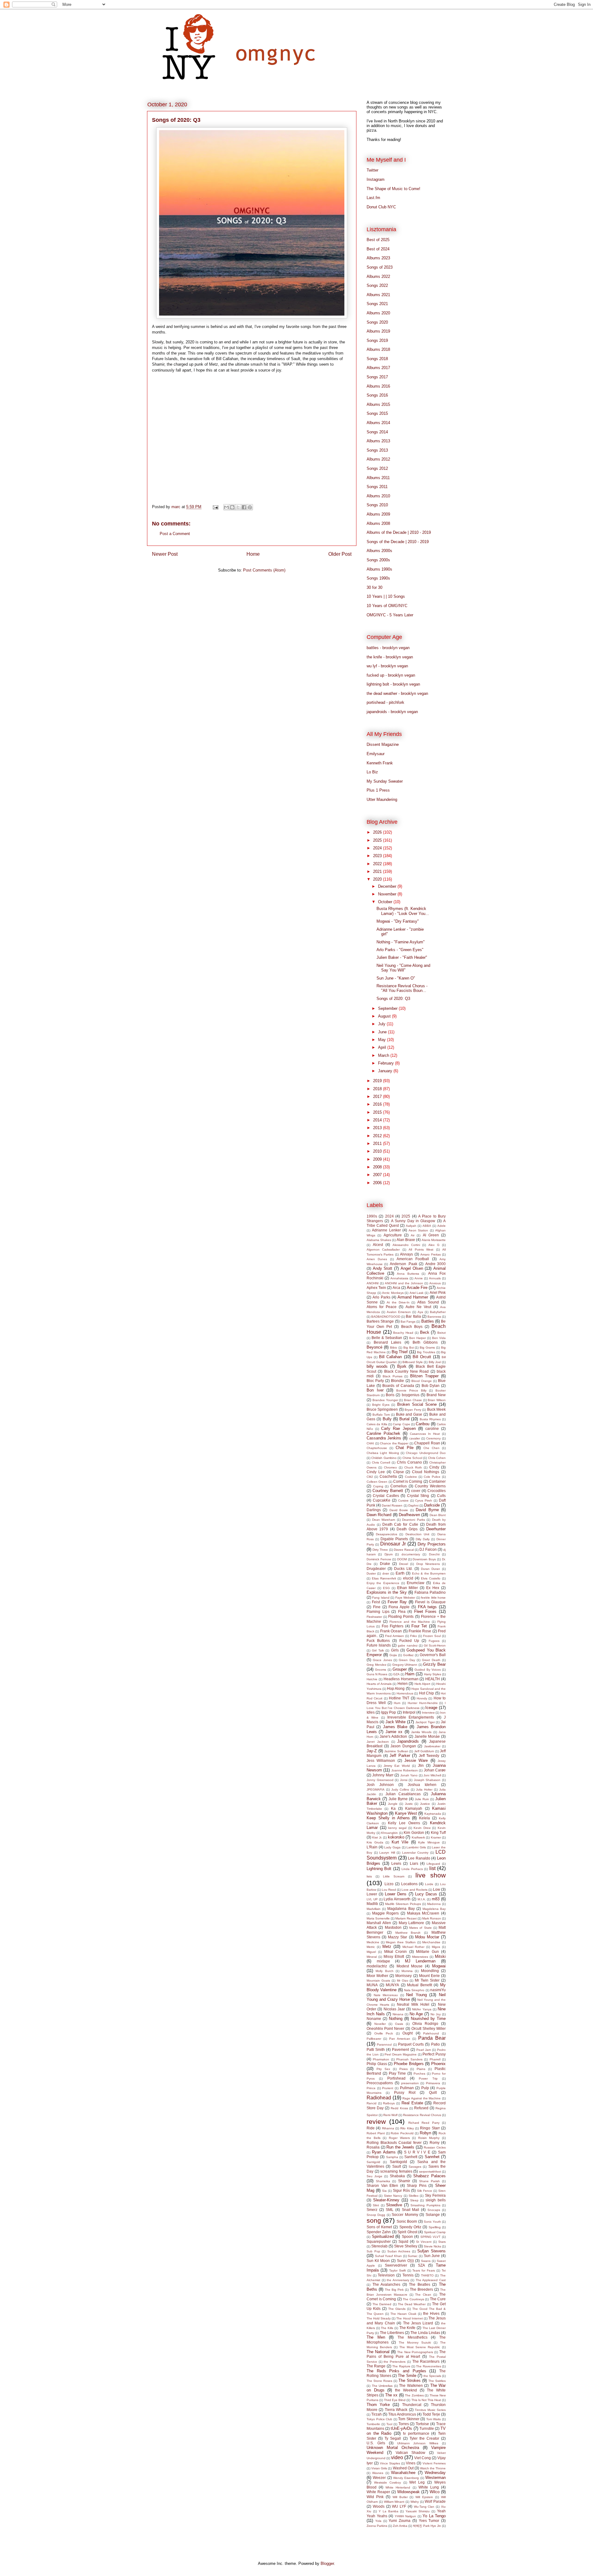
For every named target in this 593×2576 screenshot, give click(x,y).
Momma (407, 1971)
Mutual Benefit (420, 1985)
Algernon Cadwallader (383, 1250)
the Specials (432, 2376)
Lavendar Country (415, 1853)
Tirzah (376, 2414)
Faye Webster (405, 1598)
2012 (378, 1136)
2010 (378, 1151)
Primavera (433, 2083)
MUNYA (392, 1985)
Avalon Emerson (399, 1312)
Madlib (372, 1904)
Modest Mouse (410, 1966)
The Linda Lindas (425, 2333)
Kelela (425, 1818)
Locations (409, 1884)
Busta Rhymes (430, 1419)
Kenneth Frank (380, 763)
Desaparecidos (387, 1534)
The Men (376, 2337)
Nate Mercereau (386, 1995)
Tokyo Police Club (379, 2419)
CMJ (370, 1477)
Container (437, 1481)
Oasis (399, 2024)
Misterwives (420, 1957)
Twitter (372, 170)
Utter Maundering (382, 799)
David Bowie (399, 1510)
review (376, 2121)
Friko (414, 1636)
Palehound (431, 2033)
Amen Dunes (377, 1259)
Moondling (430, 1971)
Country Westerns (430, 1486)
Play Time (397, 2073)
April (383, 1047)
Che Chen (431, 1448)
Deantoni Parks (414, 1520)
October (386, 902)
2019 (378, 1081)
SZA (421, 2265)
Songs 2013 (377, 450)
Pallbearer (374, 2039)
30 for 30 (374, 587)
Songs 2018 (377, 359)
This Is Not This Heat (426, 2400)
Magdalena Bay (401, 1909)
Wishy (415, 2502)
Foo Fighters (393, 1626)
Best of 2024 (378, 249)
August (385, 1016)
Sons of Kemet (379, 2227)
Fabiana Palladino (430, 1592)
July (382, 1024)
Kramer (436, 1837)
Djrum (389, 1554)
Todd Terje (431, 2414)
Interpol (409, 1712)
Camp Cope (401, 1424)
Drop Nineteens (428, 1564)
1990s (372, 1216)
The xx (391, 2395)
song (374, 2220)
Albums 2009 (378, 514)
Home (253, 554)
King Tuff (438, 1832)
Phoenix (438, 2064)
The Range (376, 2366)
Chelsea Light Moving (383, 1453)
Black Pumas (393, 1376)
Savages (415, 2167)
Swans (426, 2261)
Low (437, 1889)
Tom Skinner (409, 2419)
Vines (411, 2463)
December (388, 886)
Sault (397, 2166)
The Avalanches (387, 2284)
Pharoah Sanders (409, 2059)
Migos (436, 1947)
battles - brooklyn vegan (388, 648)
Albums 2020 (378, 313)
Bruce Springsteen (382, 1409)
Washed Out (403, 2468)
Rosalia (373, 2147)
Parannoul (384, 2045)
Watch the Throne (433, 2468)
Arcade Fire (417, 1288)
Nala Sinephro (414, 1990)
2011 (378, 1143)
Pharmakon (381, 2059)
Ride (371, 2128)
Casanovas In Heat (425, 1434)
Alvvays (406, 1254)
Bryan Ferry (413, 1410)
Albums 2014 (378, 423)
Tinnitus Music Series (430, 2410)
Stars (442, 2242)
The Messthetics (412, 2337)
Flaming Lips (378, 1611)
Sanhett (411, 2157)
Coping (378, 1486)
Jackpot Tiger (425, 1722)
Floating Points (401, 1616)
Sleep (414, 2200)
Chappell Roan (427, 1443)
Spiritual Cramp (435, 2232)
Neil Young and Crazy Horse (406, 1997)
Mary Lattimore (412, 1923)
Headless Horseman (401, 1679)
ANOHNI (373, 1283)
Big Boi (409, 1348)
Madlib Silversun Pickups (403, 1904)
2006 (378, 1183)
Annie (419, 1278)
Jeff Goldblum (424, 1751)
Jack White (396, 1722)
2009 (378, 1159)
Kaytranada (433, 1814)
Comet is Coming (408, 1481)
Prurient (388, 2088)
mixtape (383, 1961)
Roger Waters (399, 2138)
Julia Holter (424, 1790)
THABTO (427, 2275)
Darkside (432, 1505)
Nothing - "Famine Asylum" (401, 942)
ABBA (427, 1226)
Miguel (371, 1952)
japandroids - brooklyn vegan (392, 712)
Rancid (372, 2103)
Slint (376, 2205)
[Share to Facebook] (244, 507)
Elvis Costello (431, 1578)
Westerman (435, 2478)
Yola (378, 2521)
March (384, 1055)
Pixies (404, 2069)
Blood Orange (422, 1381)
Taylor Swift (397, 2270)
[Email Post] (215, 507)
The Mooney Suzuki (415, 2342)
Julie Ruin (422, 1799)
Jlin (421, 1765)
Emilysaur (376, 754)
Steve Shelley (406, 2246)
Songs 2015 (377, 413)
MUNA (372, 1985)
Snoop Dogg (376, 2215)
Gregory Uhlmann (405, 1665)
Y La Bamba (389, 2511)
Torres (404, 2424)
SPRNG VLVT (431, 2237)
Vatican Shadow (410, 2453)
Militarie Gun (427, 1951)
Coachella (388, 1476)
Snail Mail (411, 2210)
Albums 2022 (378, 276)
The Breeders (421, 2289)
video (397, 2457)
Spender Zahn (379, 2232)
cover (416, 1491)
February (387, 1063)
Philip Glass (377, 2064)
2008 (378, 1167)
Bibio (394, 1348)
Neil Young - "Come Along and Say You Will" (403, 968)
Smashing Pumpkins (425, 2205)
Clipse (399, 1472)
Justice (425, 1804)
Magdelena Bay (434, 1909)
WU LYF (399, 2506)
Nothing (396, 2019)
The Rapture (401, 2366)
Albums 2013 (378, 441)
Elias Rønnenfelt (384, 1578)
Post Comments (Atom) (264, 570)
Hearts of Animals (379, 1684)
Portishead (396, 2078)
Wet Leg (417, 2482)
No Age (416, 2014)
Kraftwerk (418, 1837)
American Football (413, 1259)
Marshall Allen (379, 1923)
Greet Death (431, 1660)
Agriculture (393, 1235)
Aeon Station (418, 1230)
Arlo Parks (381, 1297)
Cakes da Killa (377, 1424)
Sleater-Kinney (386, 2200)
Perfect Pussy (434, 2054)
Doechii (434, 1554)
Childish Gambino (384, 1458)
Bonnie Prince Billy (411, 1390)
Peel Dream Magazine (401, 2054)
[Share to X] (238, 507)
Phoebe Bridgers (409, 2064)
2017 (378, 1097)
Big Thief (400, 1352)
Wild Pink (375, 2497)
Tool (389, 2424)
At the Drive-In (398, 1302)
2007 (378, 1175)
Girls (395, 1650)
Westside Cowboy (387, 2482)
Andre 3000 (435, 1264)
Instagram (376, 179)
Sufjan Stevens (431, 2251)
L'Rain (372, 1847)
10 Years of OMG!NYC (387, 606)
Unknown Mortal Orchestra (393, 2448)
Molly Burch (384, 1971)
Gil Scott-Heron (435, 1645)
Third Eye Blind (395, 2400)
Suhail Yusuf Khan (388, 2256)
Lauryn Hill (387, 1853)
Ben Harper (418, 1338)
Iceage (431, 1708)
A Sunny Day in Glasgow (413, 1221)
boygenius (411, 1395)
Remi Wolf (390, 2115)
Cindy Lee (376, 1472)
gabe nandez (408, 1645)
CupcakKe (382, 1500)
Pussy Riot (405, 2092)
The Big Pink (394, 2290)
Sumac (413, 2256)
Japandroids (408, 1741)
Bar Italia (413, 1316)
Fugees (434, 1641)
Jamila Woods (421, 1732)
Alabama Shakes (379, 1240)
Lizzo (389, 1884)
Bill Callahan (390, 1357)
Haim (410, 1674)
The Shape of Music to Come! (393, 189)
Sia (384, 2191)
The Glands (397, 2309)
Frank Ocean (391, 1631)
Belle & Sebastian (387, 1338)
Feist (376, 1602)
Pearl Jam (424, 2050)
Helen (403, 1683)
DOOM (402, 1559)
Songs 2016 (377, 395)
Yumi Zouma (400, 2521)
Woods (379, 2506)
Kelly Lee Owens (404, 1823)
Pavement (400, 2049)
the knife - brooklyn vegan (390, 657)
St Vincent (424, 2242)
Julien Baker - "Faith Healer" (402, 957)
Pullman (407, 2088)
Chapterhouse (377, 1448)
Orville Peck (384, 2033)
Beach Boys (412, 1326)
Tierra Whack (396, 2410)
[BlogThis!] (232, 507)
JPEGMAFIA (376, 1790)
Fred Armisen (395, 1636)
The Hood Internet (409, 2318)
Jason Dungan (403, 1746)
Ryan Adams (384, 2152)
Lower (372, 1894)
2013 (378, 1128)
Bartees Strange (380, 1321)
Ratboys (389, 2103)
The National (378, 2352)
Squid (403, 2241)
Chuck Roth (413, 1467)
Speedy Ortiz (410, 2227)
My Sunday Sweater (385, 781)
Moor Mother (377, 1976)
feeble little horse (433, 1598)
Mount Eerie (429, 1976)
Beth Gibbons (425, 1342)
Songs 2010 (377, 505)
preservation (410, 2083)
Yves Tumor (429, 2521)
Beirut (442, 1333)
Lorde (429, 1884)
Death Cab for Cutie (400, 1524)
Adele (442, 1226)
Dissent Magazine (383, 744)
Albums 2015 (378, 404)
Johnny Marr (383, 1775)
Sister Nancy (393, 2196)
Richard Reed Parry (424, 2123)
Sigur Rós (401, 2190)
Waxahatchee (403, 2473)
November (388, 894)
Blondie (397, 1381)
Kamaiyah (414, 1808)
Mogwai (439, 1966)
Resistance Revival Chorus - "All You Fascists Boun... (402, 988)
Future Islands (379, 1645)
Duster (371, 1573)
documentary (411, 1554)
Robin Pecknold (402, 2133)
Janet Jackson (378, 1742)
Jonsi (404, 1780)
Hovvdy (422, 1698)
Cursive (403, 1501)
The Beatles (420, 2284)
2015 (378, 1112)
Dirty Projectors (432, 1544)
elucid (408, 1578)
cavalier (415, 1438)
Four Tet (419, 1626)
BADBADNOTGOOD (386, 1317)
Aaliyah (411, 1226)
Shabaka (397, 2176)
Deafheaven (409, 1515)
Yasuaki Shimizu (418, 2511)
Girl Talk (378, 1650)
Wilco (435, 2492)
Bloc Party (375, 1381)
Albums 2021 (378, 295)
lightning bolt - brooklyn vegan (393, 684)
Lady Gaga (392, 1847)
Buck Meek (436, 1409)
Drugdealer (376, 1569)
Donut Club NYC (381, 207)
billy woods (377, 1366)
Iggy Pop (389, 1712)
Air (413, 1235)
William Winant (394, 2502)
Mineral (372, 1957)
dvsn (386, 1573)
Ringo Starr (430, 2128)
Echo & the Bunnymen (429, 1573)
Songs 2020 (377, 322)
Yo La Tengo (434, 2516)
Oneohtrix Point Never (385, 2028)
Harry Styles (433, 1674)
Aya (420, 1312)
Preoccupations (380, 2083)
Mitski (440, 1956)
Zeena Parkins (377, 2526)
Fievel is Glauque (430, 1602)
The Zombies (414, 2395)
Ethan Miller (408, 1588)
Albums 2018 (378, 349)
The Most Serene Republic (420, 2347)
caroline (432, 1428)
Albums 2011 (378, 478)
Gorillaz (408, 1655)
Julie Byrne (398, 1799)
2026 (378, 832)
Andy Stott (383, 1268)
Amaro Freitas (430, 1254)
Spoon (407, 2236)
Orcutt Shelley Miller (429, 2028)
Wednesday (435, 2473)
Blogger (327, 2563)
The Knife (408, 2328)
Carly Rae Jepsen (398, 1428)
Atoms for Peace (382, 1307)
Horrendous (405, 1693)
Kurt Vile (400, 1842)
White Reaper (378, 2492)
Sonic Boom (407, 2221)
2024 (378, 848)
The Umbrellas (382, 2386)
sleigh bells (436, 2200)
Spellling (435, 2227)
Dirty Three (380, 1550)
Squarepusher (379, 2241)
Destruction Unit (417, 1534)
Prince (371, 2088)
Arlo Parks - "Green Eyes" (400, 950)
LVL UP (372, 1899)
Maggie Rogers (386, 1913)
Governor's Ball (433, 1655)
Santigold (373, 2162)
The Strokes (410, 2380)
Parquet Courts (411, 2044)
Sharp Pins (417, 2185)
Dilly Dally (423, 1539)
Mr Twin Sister (427, 1980)
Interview (428, 1713)
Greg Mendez (376, 1665)
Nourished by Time (428, 2019)
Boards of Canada (398, 1386)
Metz (387, 1947)
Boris (390, 1395)
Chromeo (390, 1467)
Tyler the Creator (424, 2438)
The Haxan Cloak (403, 2314)
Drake (385, 1564)
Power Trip (428, 2079)
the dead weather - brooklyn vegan (397, 693)
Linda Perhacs (412, 1869)
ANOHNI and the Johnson (404, 1283)
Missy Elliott (394, 1956)
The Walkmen (411, 2385)
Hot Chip (427, 1693)
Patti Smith (376, 2049)
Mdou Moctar (427, 1937)
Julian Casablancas (403, 1794)
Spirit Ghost (407, 2232)
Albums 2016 (378, 386)
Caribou (423, 1424)
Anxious (435, 1283)
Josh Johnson (380, 1785)
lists (369, 1876)
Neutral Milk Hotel (413, 2004)
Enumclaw (416, 1583)
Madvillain (374, 1909)
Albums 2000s (379, 551)
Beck (425, 1332)
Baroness (434, 1317)
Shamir (404, 2181)
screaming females (396, 2171)
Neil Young (416, 1995)
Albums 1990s (379, 569)
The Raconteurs (426, 2361)
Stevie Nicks (432, 2246)
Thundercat (412, 2405)
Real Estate (412, 2103)
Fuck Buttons (378, 1641)
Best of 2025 (378, 240)
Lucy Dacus (426, 1894)
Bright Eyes (381, 1405)
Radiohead (379, 2098)
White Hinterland (398, 2487)
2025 (378, 840)
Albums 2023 (378, 258)
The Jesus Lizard (418, 2323)
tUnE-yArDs (401, 2428)
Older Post (340, 554)
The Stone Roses (379, 2381)
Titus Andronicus (402, 2414)
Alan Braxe (406, 1240)
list (432, 1868)
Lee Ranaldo (419, 1858)
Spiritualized (383, 2236)
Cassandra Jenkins (384, 1438)
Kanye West (406, 1813)
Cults (441, 1496)
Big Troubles (426, 1352)
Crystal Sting (418, 1496)
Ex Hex (433, 1588)
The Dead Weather (412, 2304)
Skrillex (414, 2196)
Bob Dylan (431, 1386)
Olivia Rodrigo (425, 2023)
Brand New (436, 1395)
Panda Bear (432, 2038)
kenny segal (397, 1828)
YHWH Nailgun (406, 2516)
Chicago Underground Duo (426, 1453)
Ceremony (433, 1438)
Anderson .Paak (404, 1264)
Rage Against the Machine (422, 2098)
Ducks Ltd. (403, 1569)
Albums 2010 (378, 496)
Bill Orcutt (422, 1357)
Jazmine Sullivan (396, 1751)
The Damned (382, 2304)
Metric (371, 1947)
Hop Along (396, 1688)
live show (431, 1875)
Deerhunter (436, 1529)
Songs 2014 (377, 432)
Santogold (398, 2162)
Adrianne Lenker (386, 1230)
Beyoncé (374, 1347)
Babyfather (438, 1312)
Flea (402, 1611)
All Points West (421, 1250)
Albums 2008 (378, 523)
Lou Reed (389, 1890)
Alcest (378, 1245)
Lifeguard (433, 1864)
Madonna (434, 1904)
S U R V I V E (417, 2152)
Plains (421, 2069)
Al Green (431, 1235)
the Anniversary (398, 2280)
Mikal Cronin (395, 1951)
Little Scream (394, 1876)
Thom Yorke (378, 2405)
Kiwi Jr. (377, 1837)
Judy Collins (400, 1790)
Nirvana (398, 2014)
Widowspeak (408, 2492)
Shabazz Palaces (429, 2176)
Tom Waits (434, 2419)
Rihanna (388, 2128)
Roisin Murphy (429, 2138)
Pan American (400, 2039)
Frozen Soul (432, 1636)
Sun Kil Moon (378, 2261)
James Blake (395, 1727)
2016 (378, 1104)
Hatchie (372, 1679)
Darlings (374, 1510)
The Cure (438, 2299)
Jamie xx (394, 1732)
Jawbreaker (432, 1746)
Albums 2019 (378, 331)
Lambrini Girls (416, 1847)
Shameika (383, 2181)
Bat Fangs (408, 1322)
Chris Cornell (381, 1462)
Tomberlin (373, 2424)
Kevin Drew (422, 1828)
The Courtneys (413, 2299)
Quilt (433, 2092)
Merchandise (431, 1942)
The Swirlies (437, 2381)
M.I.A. (422, 1899)
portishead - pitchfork (385, 702)
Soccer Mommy (405, 2215)
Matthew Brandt (408, 1933)
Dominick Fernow (379, 1559)
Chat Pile (405, 1448)
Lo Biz (372, 772)
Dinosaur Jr (393, 1544)
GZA (396, 1674)
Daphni (413, 1505)
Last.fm (373, 198)
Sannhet (432, 2157)
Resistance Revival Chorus (422, 2115)
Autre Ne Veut (418, 1307)
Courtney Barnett (388, 1491)
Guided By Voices (428, 1670)
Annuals (435, 1278)
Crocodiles (437, 1491)
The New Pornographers (415, 2352)
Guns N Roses (377, 1674)
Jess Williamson (381, 1760)
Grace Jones (382, 1660)
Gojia (393, 1655)
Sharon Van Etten (382, 2185)
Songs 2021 (377, 304)
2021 (378, 871)
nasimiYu (438, 1990)
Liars (414, 1863)
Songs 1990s (378, 578)
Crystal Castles (386, 1496)
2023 (378, 856)
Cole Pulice (432, 1477)
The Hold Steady (379, 2318)
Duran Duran (431, 1569)
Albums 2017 (378, 368)
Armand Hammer (413, 1297)
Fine (377, 1607)
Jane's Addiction (393, 1736)
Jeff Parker (400, 1756)
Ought (408, 2033)
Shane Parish (429, 2181)
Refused (421, 2108)
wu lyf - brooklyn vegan (387, 666)
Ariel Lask (417, 1293)
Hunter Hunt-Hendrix (423, 1703)
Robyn (425, 2133)
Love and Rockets (414, 1890)
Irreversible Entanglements (411, 1717)
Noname (374, 2019)
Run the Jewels (400, 2147)
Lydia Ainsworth (397, 1899)
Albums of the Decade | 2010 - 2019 (399, 532)
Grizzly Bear (434, 1664)
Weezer (379, 2478)
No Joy (436, 2014)
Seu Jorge (374, 2176)
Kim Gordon (414, 1832)
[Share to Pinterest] (250, 507)
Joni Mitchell (432, 1775)
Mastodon (393, 1927)
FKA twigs (427, 1607)
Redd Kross (399, 2108)
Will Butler (400, 2497)
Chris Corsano (409, 1462)
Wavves (378, 2473)
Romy (435, 2142)
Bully (387, 1419)
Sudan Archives (399, 2251)
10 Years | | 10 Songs (386, 596)
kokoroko (396, 1837)
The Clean (423, 2295)
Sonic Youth (432, 2222)
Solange (433, 2215)
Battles (428, 1321)
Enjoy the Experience (383, 1583)
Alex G (434, 1245)
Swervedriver (396, 2265)
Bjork (402, 1366)
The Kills (387, 2328)
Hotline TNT (399, 1698)
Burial (404, 1419)
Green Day (407, 1660)
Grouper (400, 1669)
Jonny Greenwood (380, 1780)
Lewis (396, 1863)
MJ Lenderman (420, 1961)
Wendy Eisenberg (406, 2478)
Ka (393, 1808)
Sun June (432, 2256)
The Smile (407, 2376)
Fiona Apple (399, 1607)
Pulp (425, 2088)
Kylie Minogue (429, 1842)
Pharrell (435, 2059)
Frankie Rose (420, 1631)
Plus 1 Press (378, 790)
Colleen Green (377, 1482)
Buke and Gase (409, 1414)
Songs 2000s (378, 560)
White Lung (429, 2487)
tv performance (416, 2433)
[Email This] (226, 507)
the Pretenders (395, 2362)
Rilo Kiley (407, 2128)
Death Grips (407, 1529)
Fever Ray (397, 1602)
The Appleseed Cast (431, 2280)
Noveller (380, 2024)
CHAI (370, 1443)
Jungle (393, 1804)
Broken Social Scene (417, 1404)
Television (386, 2275)
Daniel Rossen (392, 1505)
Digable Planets (394, 1539)
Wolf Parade (435, 2501)
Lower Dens (396, 1894)
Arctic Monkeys (393, 1293)
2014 (378, 1120)
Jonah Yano (409, 1775)
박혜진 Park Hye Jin (427, 2526)
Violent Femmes (434, 2463)
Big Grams (427, 1348)
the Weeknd (406, 2390)
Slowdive (394, 2205)
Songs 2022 (377, 285)
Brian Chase (413, 1400)
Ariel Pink (438, 1292)
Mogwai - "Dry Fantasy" (398, 921)
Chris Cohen (437, 1458)
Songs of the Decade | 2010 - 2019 (398, 542)
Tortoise (422, 2424)
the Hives (431, 2313)
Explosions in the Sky (387, 1592)
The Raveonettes (428, 2366)
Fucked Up (409, 1641)
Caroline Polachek (383, 1433)
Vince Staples (390, 2463)
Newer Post (165, 554)
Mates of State (421, 1928)
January (386, 1071)
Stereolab (379, 2246)
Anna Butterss (408, 1274)
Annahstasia (399, 1278)
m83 (436, 1899)
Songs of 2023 (380, 267)
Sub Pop (373, 2251)
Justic (409, 1804)
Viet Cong (423, 2458)
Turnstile (427, 2428)
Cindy (434, 1467)
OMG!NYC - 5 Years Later (390, 615)
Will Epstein (424, 2497)
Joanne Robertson (405, 1770)
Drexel (404, 1564)
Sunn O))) (405, 2261)
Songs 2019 (377, 340)
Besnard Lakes (388, 1342)
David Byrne (427, 1510)
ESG (386, 1588)
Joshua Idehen (422, 1785)
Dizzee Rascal (404, 1550)
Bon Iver (375, 1390)
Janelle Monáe (427, 1736)
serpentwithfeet (430, 2172)
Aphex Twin (376, 1288)
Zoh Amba (400, 2526)
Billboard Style (413, 1362)
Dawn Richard (379, 1515)
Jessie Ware (416, 1760)
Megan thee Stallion (401, 1942)
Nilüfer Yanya (422, 2009)
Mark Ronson (432, 1918)
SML (390, 2210)
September (388, 1008)
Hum (397, 1703)
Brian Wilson (437, 1400)
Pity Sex (383, 2069)
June (383, 1032)
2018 (378, 1089)
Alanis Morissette (434, 1240)
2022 (378, 864)
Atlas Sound (428, 1302)
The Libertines (392, 2333)
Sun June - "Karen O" (396, 978)
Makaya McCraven (423, 1913)
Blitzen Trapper (424, 1376)
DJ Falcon (428, 1549)
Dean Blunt (438, 1515)
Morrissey (404, 1976)
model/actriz (377, 1966)
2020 (378, 879)
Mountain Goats (378, 1981)
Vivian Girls (379, 2468)
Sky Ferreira (435, 2195)
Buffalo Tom (381, 1415)
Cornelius (399, 1486)
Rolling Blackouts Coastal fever (394, 2142)
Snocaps (434, 2210)
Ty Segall (393, 2438)
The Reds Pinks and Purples (396, 2371)
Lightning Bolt (379, 1869)
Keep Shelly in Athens (388, 1818)
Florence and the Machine (410, 1622)
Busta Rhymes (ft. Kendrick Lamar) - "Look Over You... (403, 911)
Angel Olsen (412, 1268)
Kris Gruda (375, 1842)
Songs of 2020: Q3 (393, 999)
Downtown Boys (424, 1559)
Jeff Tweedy (429, 1756)
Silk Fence (425, 2191)
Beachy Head (403, 1333)
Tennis (408, 2275)
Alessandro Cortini (406, 1245)
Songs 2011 (377, 487)
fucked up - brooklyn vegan (391, 675)
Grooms (381, 1670)
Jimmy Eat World (397, 1766)
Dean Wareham (384, 1520)
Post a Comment (175, 534)
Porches (419, 2074)
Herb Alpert (422, 1684)
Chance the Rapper (394, 1443)
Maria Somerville (378, 1918)
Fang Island (381, 1598)
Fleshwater (374, 1617)
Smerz (372, 2210)
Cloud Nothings (426, 1472)
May (383, 1040)
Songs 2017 (377, 377)
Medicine (373, 1942)
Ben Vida (439, 1338)
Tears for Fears (424, 2270)
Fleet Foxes (425, 1611)
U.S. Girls (376, 2443)
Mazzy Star (397, 1937)
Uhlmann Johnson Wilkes (418, 2443)
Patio (435, 2044)
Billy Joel (435, 1362)
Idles (371, 1712)
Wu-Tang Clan (424, 2507)
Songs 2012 (377, 468)
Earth (400, 1573)
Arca (396, 1288)
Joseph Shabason (427, 1780)
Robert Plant (376, 2133)
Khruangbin (389, 1833)
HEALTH (433, 1679)
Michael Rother (414, 1947)
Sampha (392, 2157)
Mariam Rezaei (406, 1918)
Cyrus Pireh (424, 1501)
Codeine (411, 1477)
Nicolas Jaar (394, 2009)
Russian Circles (435, 2147)
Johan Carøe (435, 1770)
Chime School (412, 1458)
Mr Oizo (403, 1981)
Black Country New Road (406, 1371)
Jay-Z (372, 1751)
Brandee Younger (385, 1400)
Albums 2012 (378, 459)
